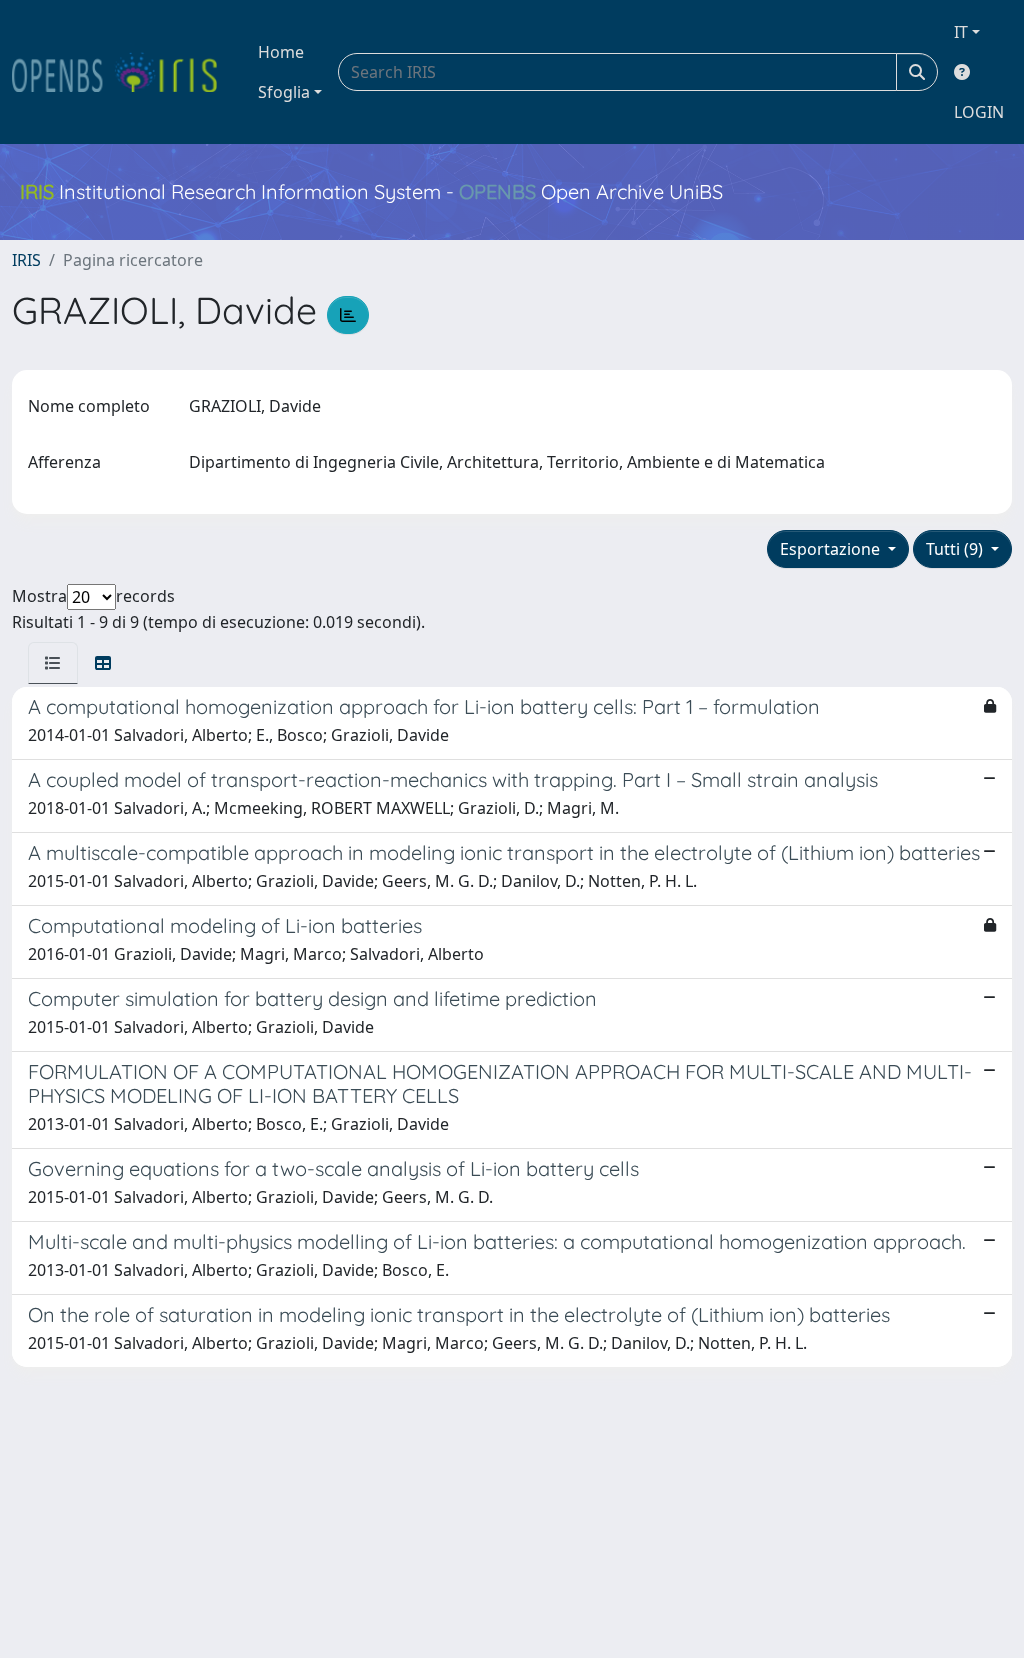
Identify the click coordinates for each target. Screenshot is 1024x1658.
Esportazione (832, 549)
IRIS (26, 260)
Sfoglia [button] (284, 92)
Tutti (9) (956, 549)
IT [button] (961, 32)
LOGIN (979, 112)
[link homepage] (123, 72)
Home (281, 52)
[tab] (53, 663)
